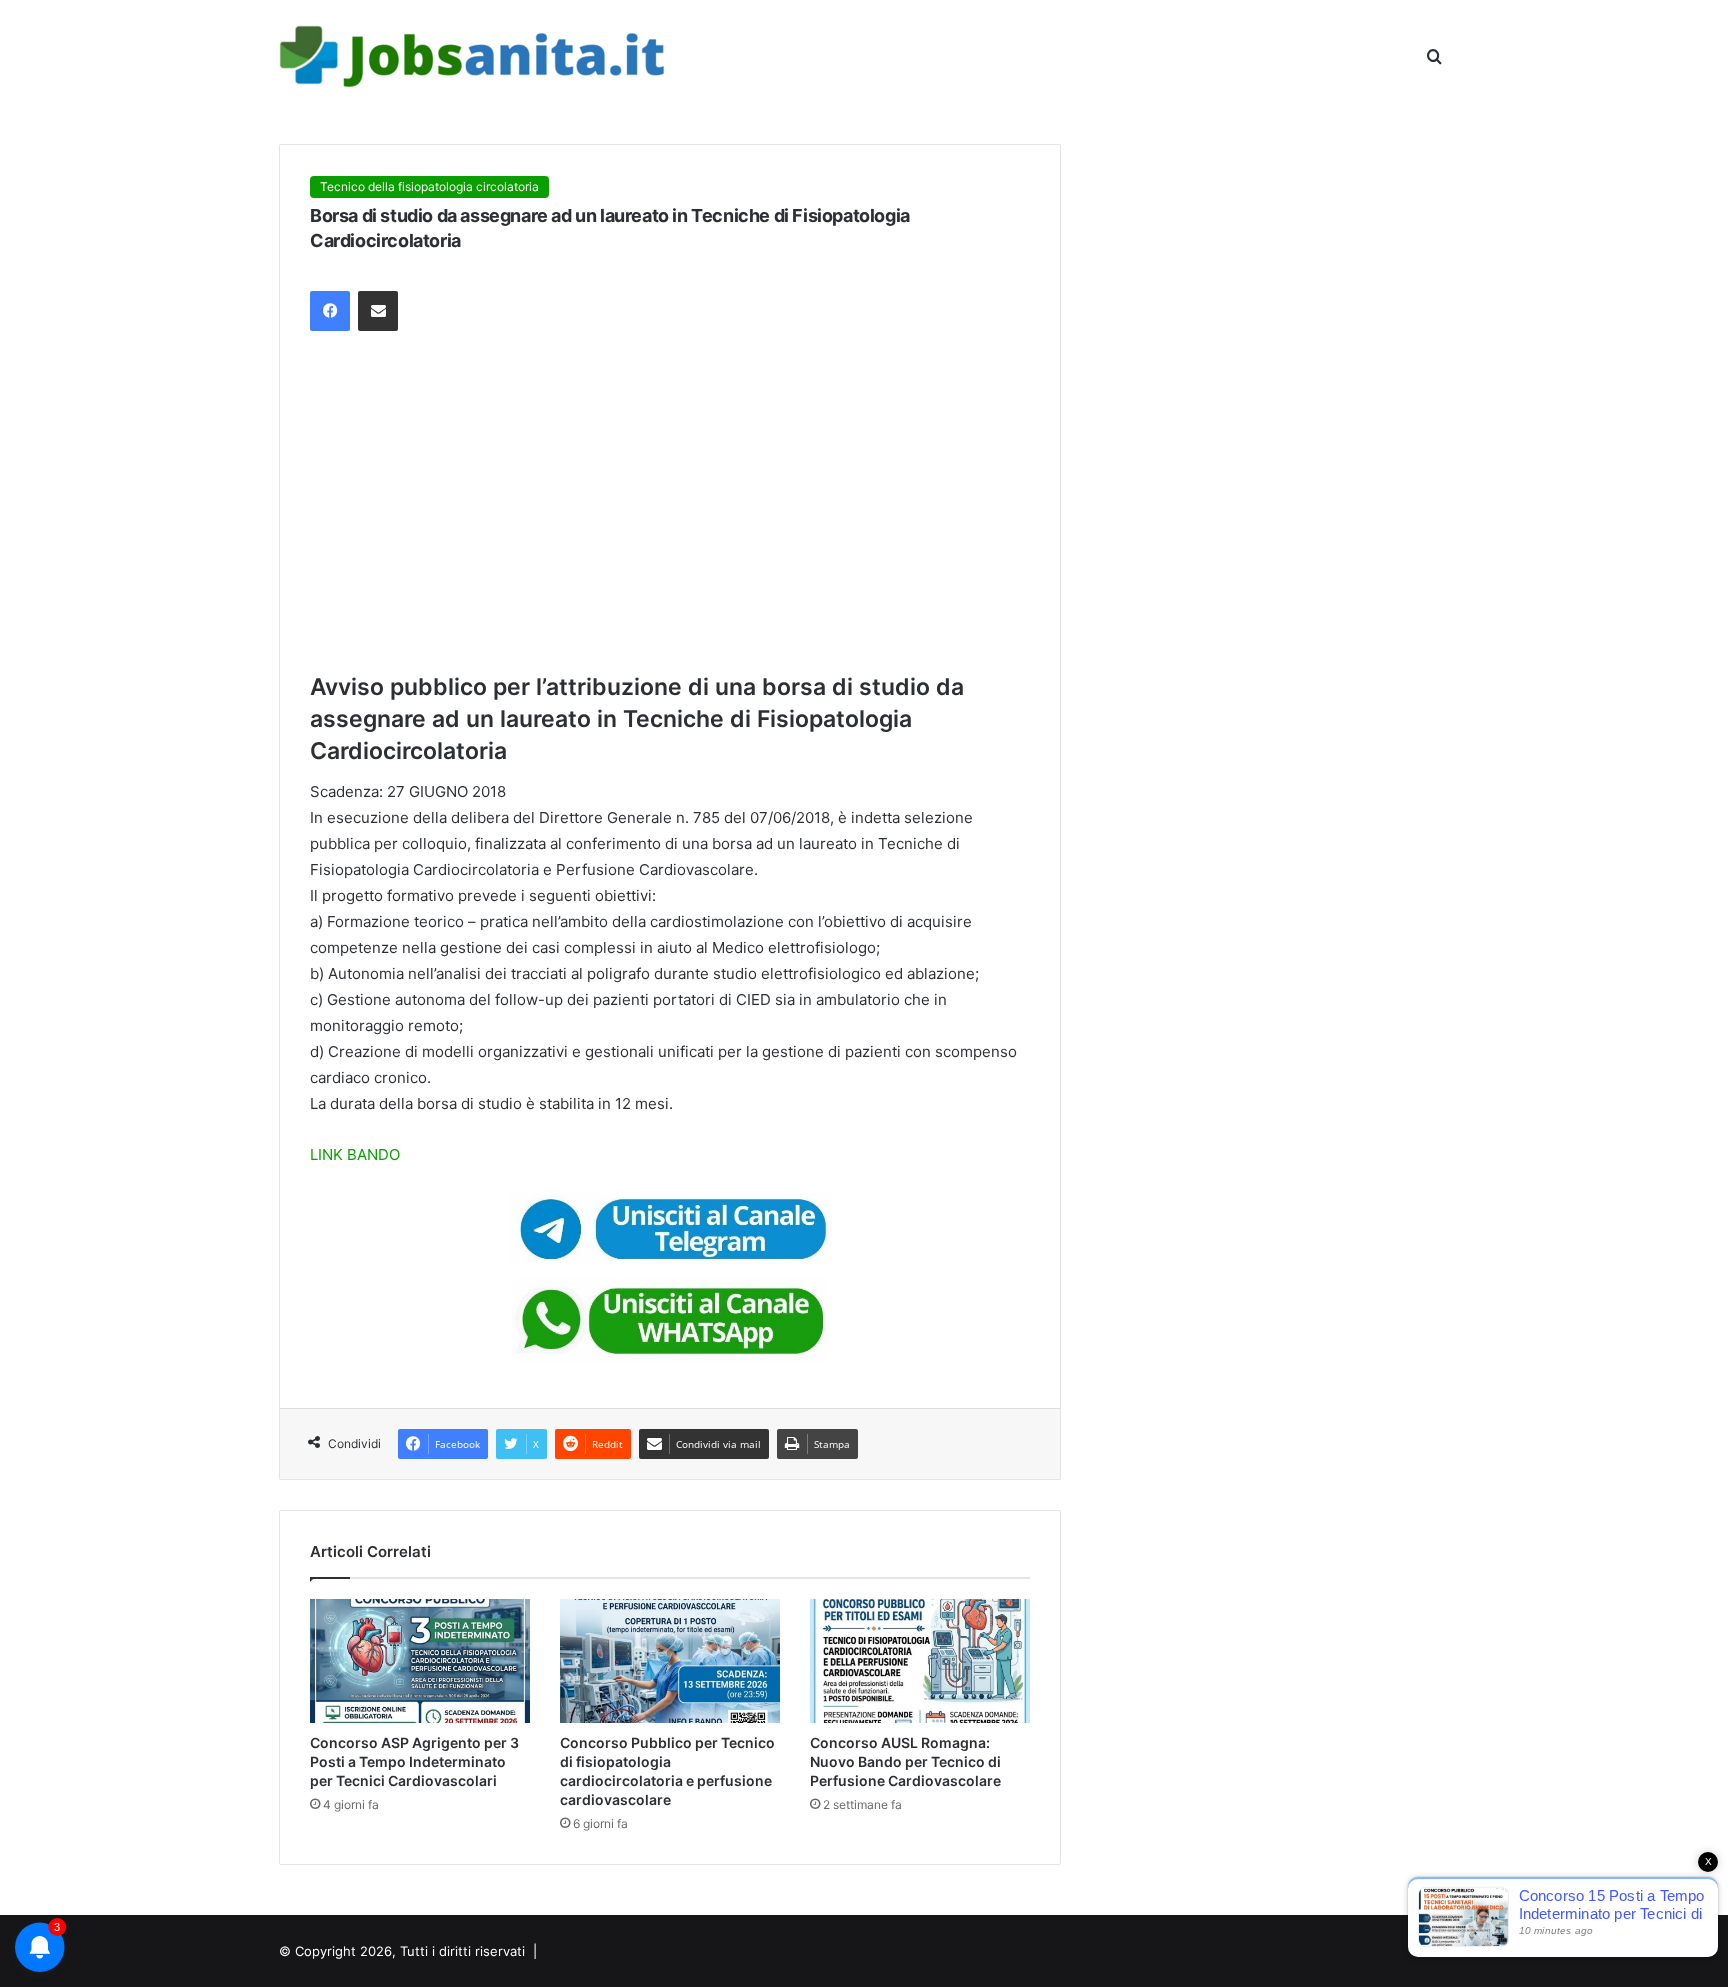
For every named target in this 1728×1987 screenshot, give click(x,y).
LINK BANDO (355, 1154)
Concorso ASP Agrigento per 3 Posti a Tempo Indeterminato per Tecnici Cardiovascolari (414, 1761)
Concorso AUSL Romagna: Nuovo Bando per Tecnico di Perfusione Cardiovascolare (905, 1761)
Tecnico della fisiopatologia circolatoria (429, 186)
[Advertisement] (670, 501)
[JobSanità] (474, 57)
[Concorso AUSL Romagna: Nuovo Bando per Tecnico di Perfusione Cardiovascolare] (920, 1661)
